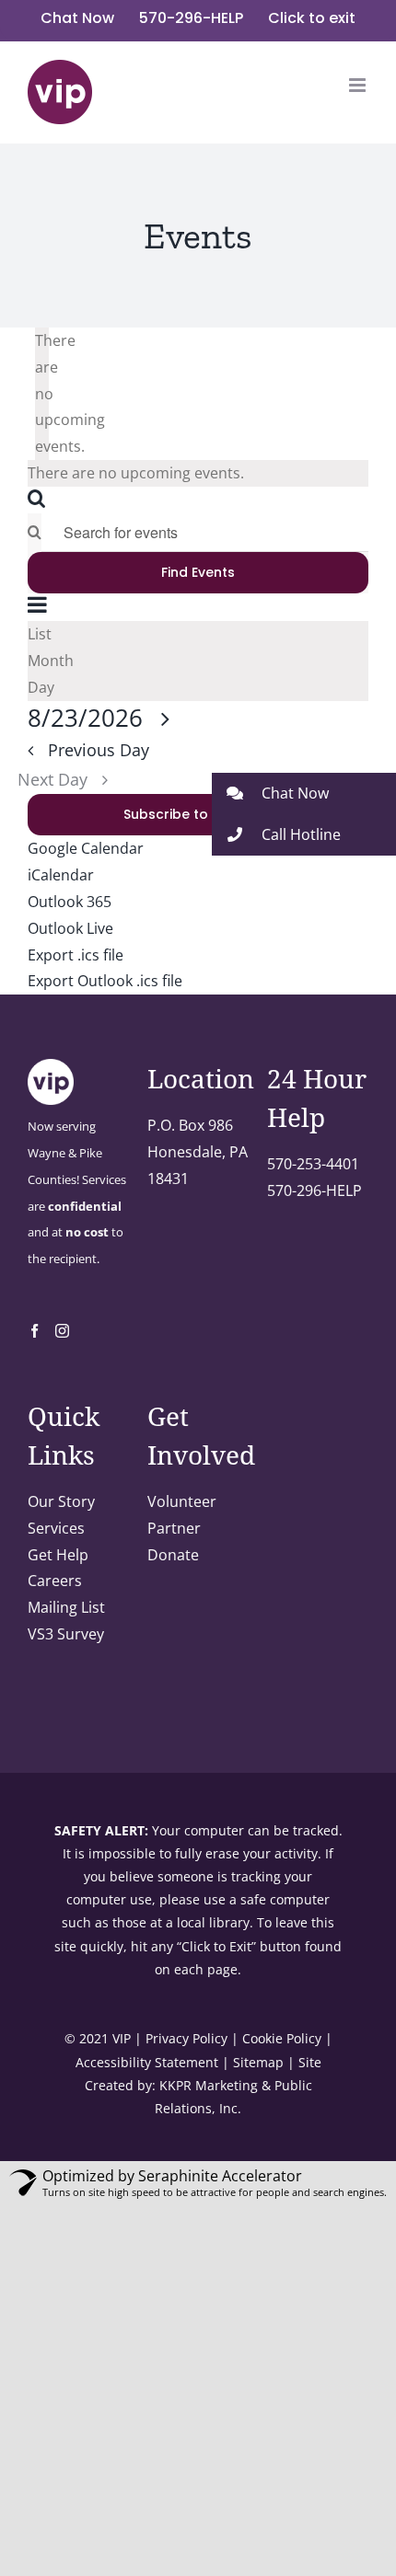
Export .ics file (76, 955)
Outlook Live (70, 928)
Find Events (198, 572)
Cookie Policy (282, 2038)
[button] (304, 793)
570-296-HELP (314, 1190)
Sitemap (258, 2062)
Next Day (55, 779)
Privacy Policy (186, 2038)
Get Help (58, 1555)
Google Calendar (86, 848)
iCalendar (61, 875)
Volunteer (182, 1501)
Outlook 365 (70, 902)
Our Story (61, 1501)
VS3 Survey (66, 1634)
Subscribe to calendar (198, 815)
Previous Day (98, 750)
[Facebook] (35, 1331)
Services (56, 1528)
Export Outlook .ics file (105, 981)
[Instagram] (62, 1331)
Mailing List (66, 1607)
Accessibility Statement (147, 2062)
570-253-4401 (313, 1164)
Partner (174, 1528)
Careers (55, 1581)
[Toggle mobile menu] (359, 85)
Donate (173, 1555)
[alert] (42, 394)
